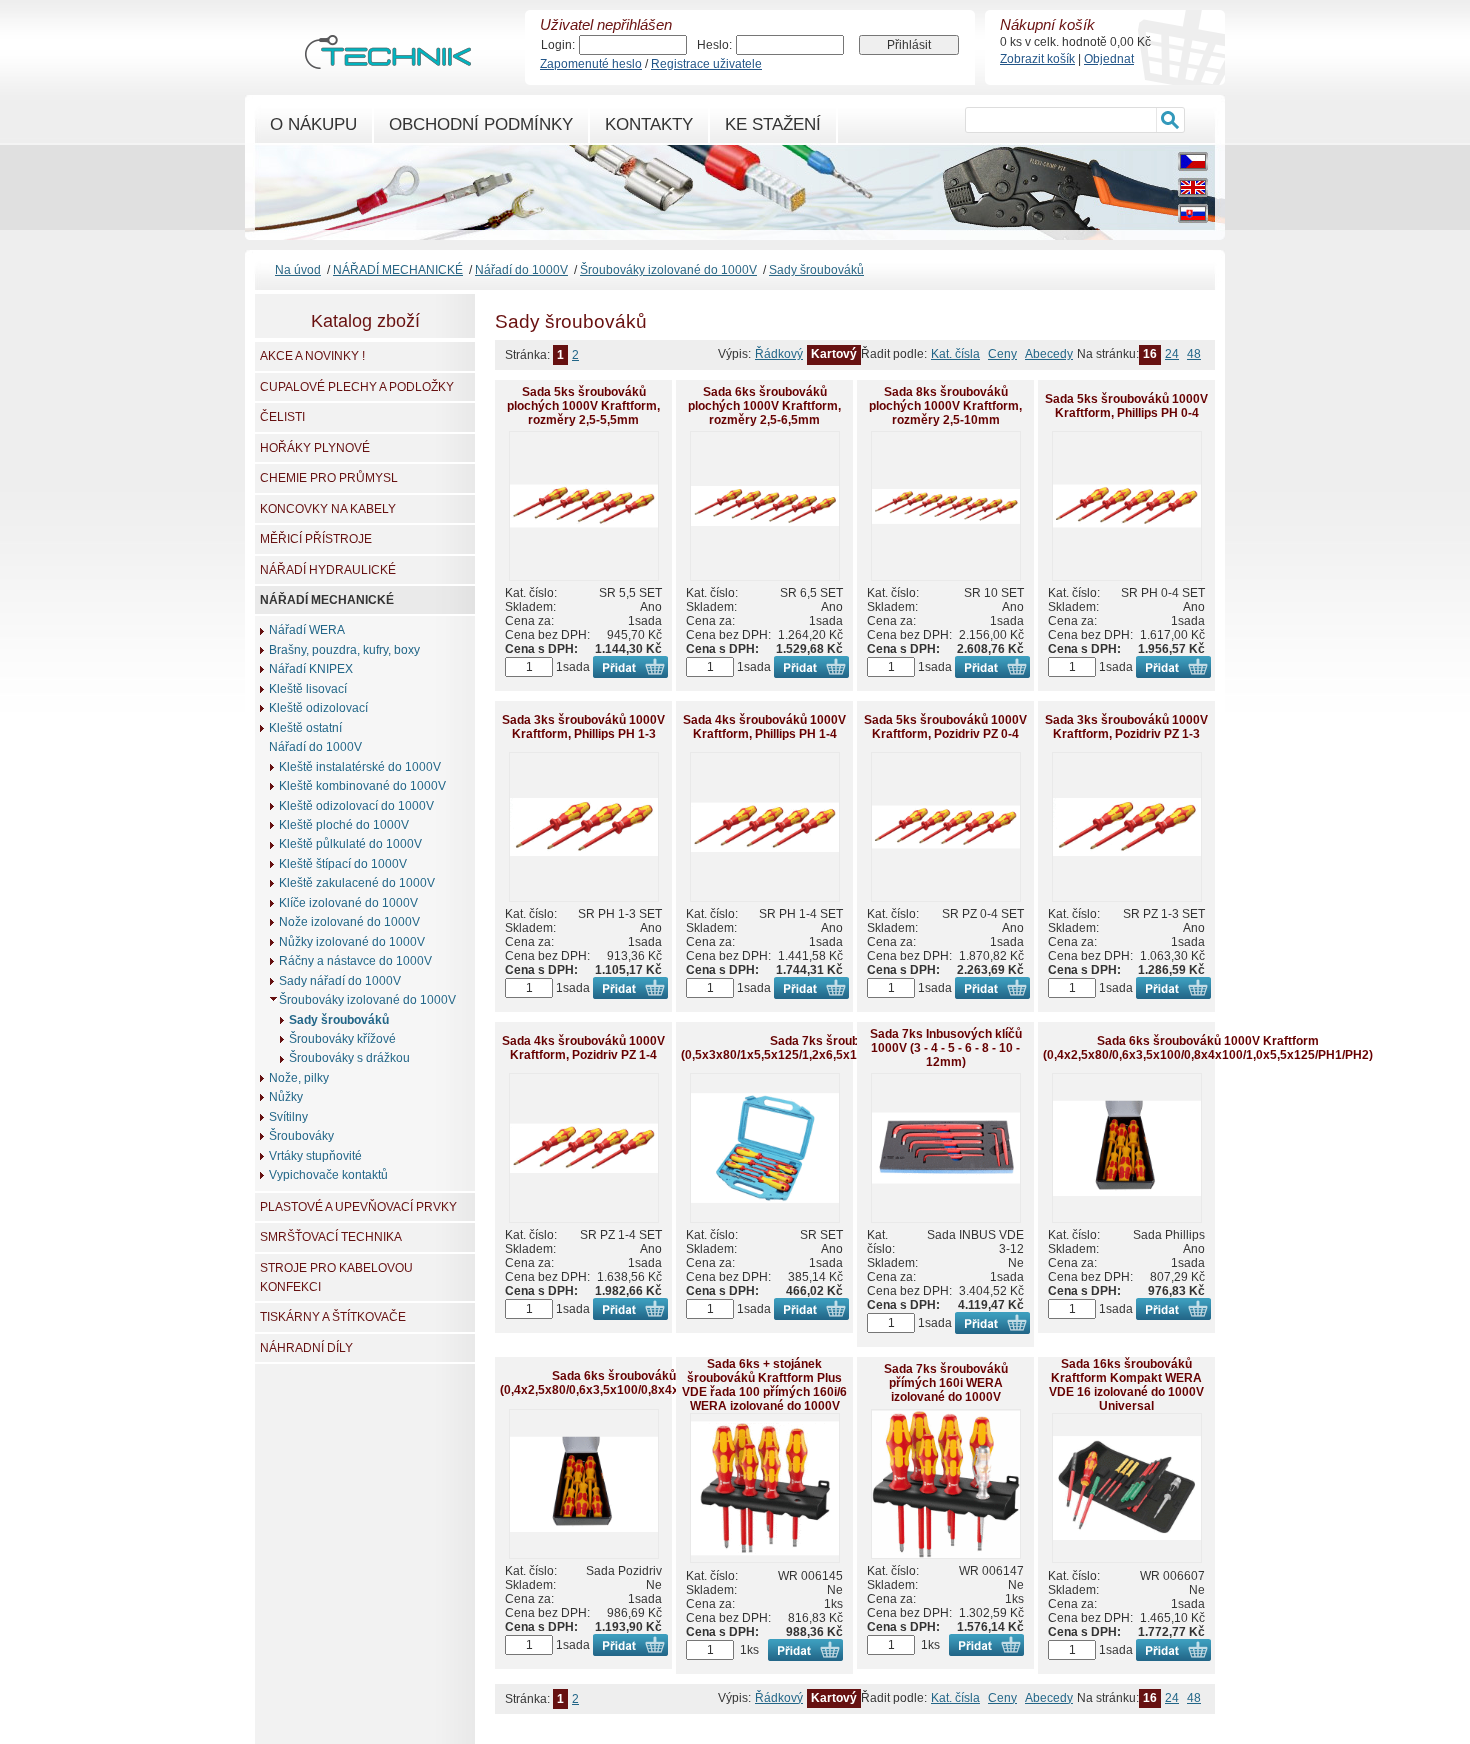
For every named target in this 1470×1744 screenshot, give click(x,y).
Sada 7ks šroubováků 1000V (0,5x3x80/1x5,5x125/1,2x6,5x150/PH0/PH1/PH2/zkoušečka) (851, 1048)
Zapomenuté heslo (591, 64)
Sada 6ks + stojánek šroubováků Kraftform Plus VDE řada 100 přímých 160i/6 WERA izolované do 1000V (764, 1385)
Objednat (1109, 59)
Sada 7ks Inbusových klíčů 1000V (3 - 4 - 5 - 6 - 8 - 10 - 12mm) (946, 1048)
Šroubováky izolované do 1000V (668, 270)
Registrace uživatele (706, 64)
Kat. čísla (955, 354)
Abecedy (1049, 354)
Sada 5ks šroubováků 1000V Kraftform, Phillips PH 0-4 (1126, 406)
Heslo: (714, 45)
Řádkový (779, 354)
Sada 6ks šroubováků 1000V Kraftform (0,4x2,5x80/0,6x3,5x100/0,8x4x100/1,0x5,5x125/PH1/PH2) (1208, 1048)
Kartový (834, 354)
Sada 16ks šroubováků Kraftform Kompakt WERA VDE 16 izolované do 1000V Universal (1126, 1385)
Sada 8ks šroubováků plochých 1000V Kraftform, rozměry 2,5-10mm (945, 406)
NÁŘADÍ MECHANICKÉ (398, 270)
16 (1150, 354)
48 (1194, 354)
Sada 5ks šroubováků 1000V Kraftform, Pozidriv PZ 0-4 (945, 727)
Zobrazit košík (1037, 59)
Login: (558, 45)
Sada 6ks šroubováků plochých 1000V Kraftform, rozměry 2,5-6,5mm (764, 406)
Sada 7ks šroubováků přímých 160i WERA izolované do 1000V (946, 1383)
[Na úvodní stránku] (388, 60)
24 (1172, 354)
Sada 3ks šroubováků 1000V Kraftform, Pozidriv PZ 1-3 (1126, 727)
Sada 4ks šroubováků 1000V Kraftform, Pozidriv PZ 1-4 (583, 1048)
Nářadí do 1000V (521, 270)
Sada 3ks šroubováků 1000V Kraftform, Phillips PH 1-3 (583, 727)
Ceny (1002, 354)
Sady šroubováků (816, 270)
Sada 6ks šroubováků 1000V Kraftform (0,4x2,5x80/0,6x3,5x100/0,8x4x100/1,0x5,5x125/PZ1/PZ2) (663, 1383)
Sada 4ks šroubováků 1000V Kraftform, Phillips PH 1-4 (764, 727)
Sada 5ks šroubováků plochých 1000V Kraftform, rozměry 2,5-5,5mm (583, 406)
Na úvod (298, 270)
